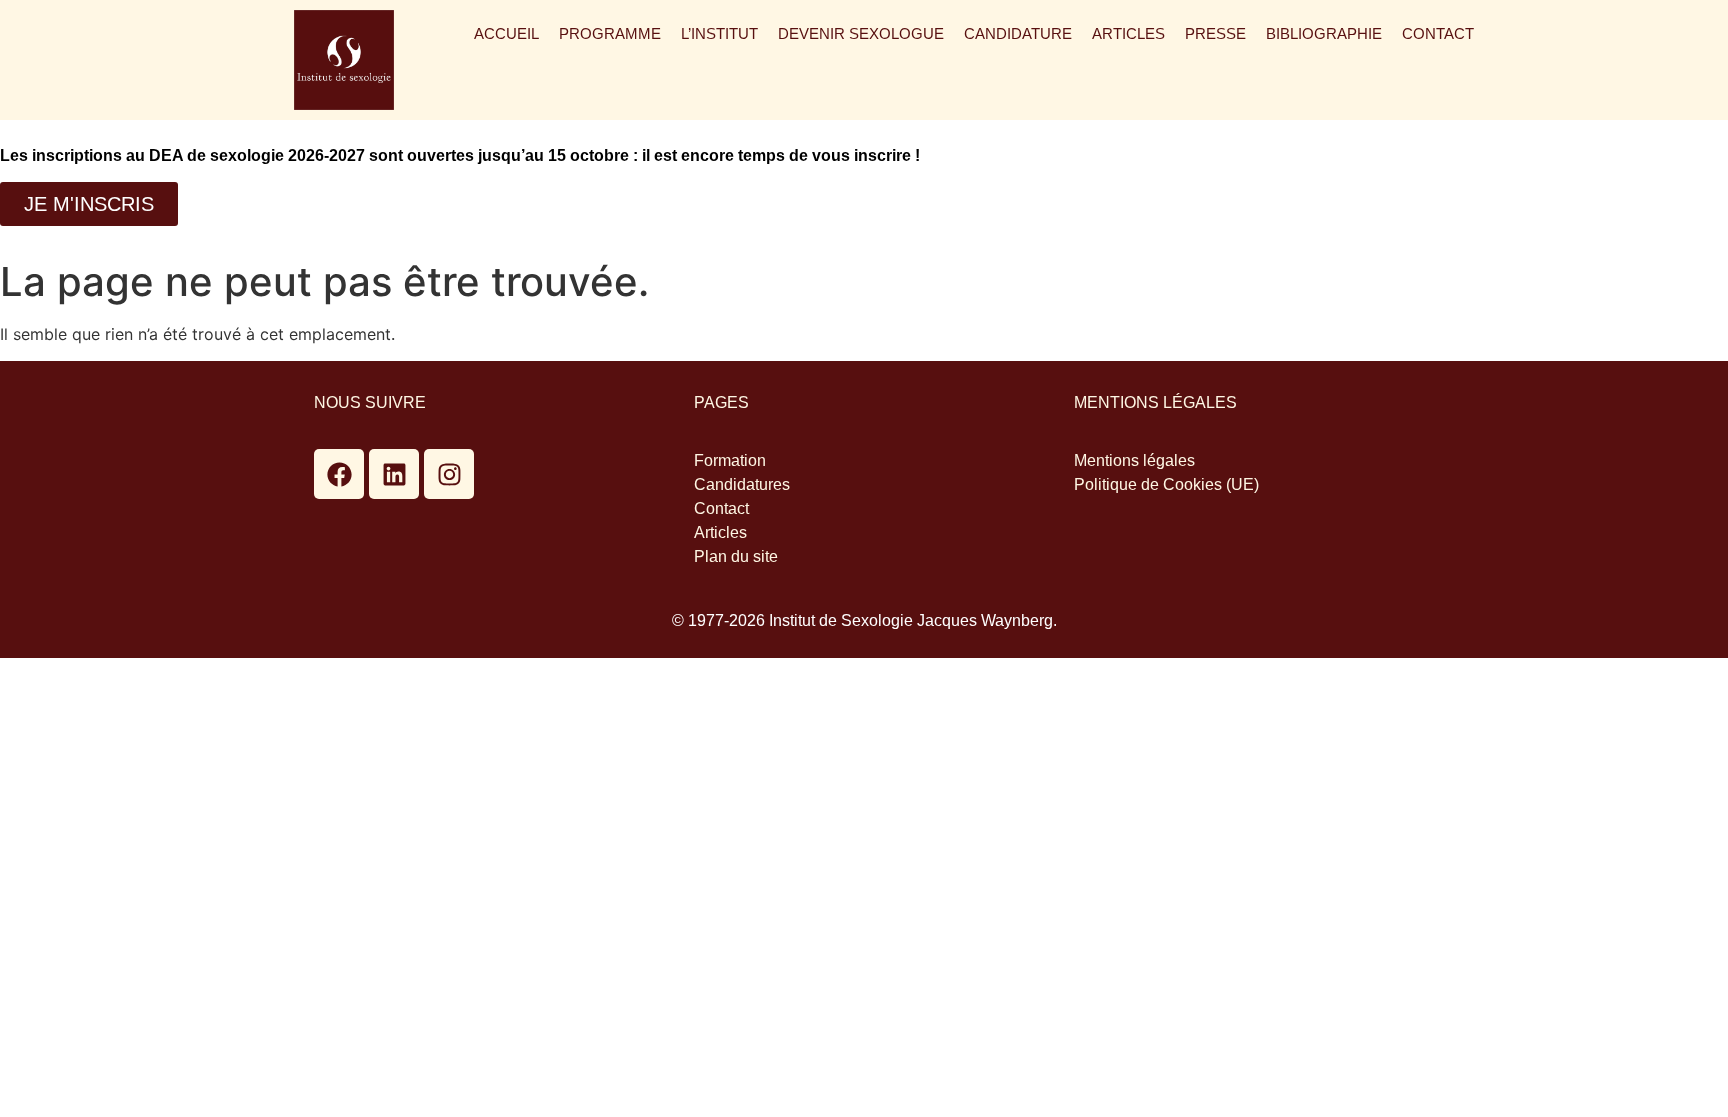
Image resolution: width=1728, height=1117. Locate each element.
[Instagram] (449, 474)
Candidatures (742, 484)
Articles (1128, 33)
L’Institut (719, 33)
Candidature (1018, 33)
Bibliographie (1324, 33)
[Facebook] (339, 474)
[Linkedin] (394, 474)
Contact (1438, 33)
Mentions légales (1134, 460)
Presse (1215, 33)
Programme (610, 33)
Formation (730, 460)
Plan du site (736, 556)
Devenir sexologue (861, 33)
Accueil (506, 33)
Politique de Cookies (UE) (1166, 484)
